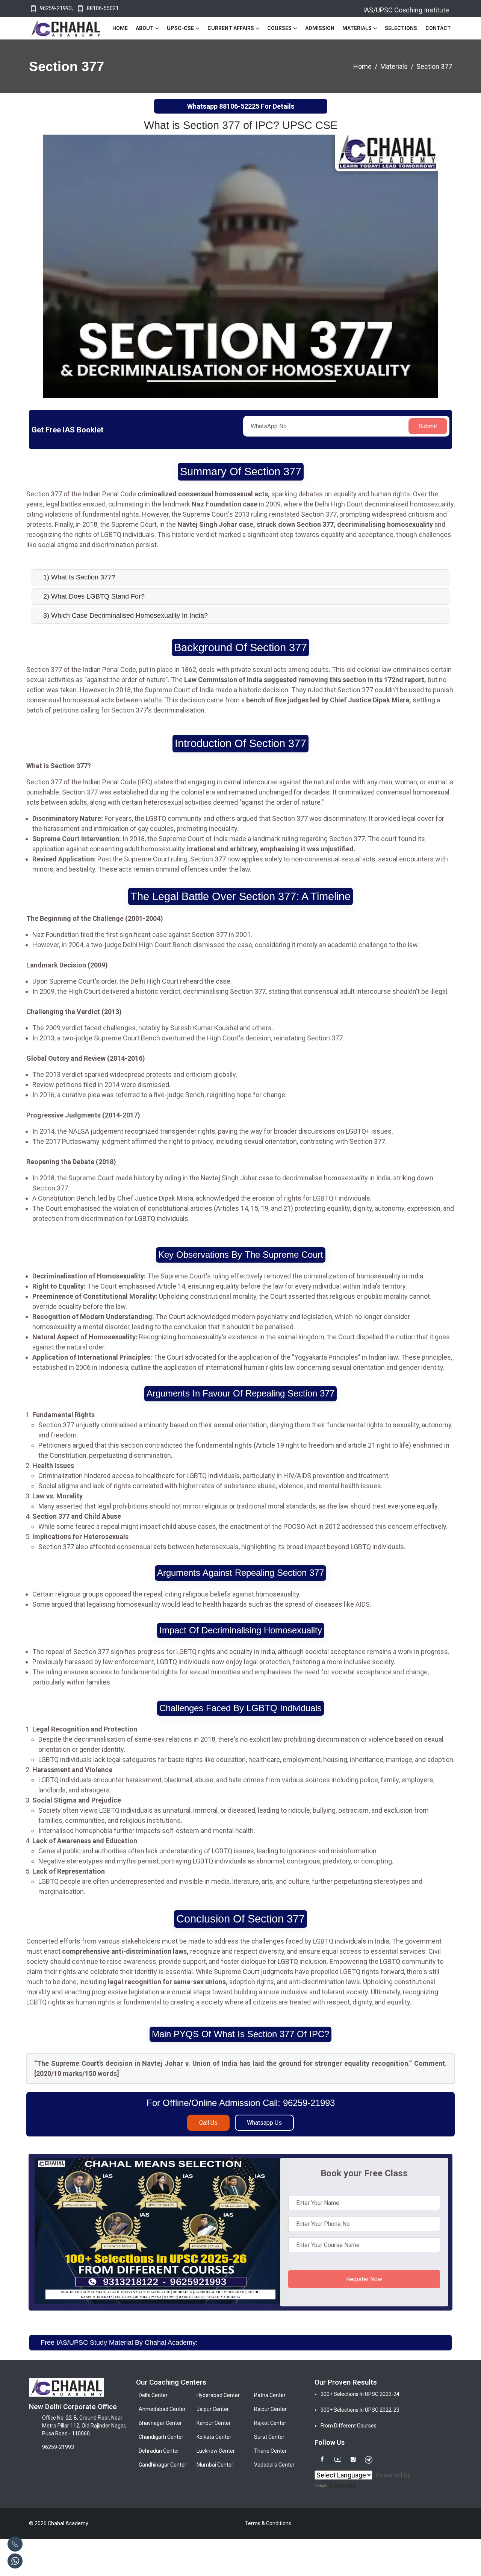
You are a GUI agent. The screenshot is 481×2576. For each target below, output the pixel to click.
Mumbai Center (215, 2465)
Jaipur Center (213, 2409)
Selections (401, 28)
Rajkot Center (270, 2423)
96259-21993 (56, 8)
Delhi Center (153, 2395)
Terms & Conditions (268, 2523)
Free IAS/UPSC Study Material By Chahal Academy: (119, 2343)
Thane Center (270, 2451)
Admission (320, 28)
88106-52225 (239, 106)
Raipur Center (270, 2409)
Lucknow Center (216, 2451)
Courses (279, 28)
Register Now (364, 2279)
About (145, 28)
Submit (428, 426)
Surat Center (269, 2437)
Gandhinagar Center (163, 2465)
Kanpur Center (214, 2423)
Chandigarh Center (161, 2437)
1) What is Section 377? (79, 577)
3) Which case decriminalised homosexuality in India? (126, 616)
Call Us (208, 2123)
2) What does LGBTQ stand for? (94, 596)
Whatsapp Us (264, 2123)
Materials (357, 28)
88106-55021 (103, 8)
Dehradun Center (159, 2451)
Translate (342, 2485)
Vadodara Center (274, 2465)
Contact (438, 28)
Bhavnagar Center (160, 2423)
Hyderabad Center (218, 2395)
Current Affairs (231, 28)
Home (120, 28)
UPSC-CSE (180, 28)
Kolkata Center (214, 2437)
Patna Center (270, 2395)
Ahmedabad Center (162, 2409)
